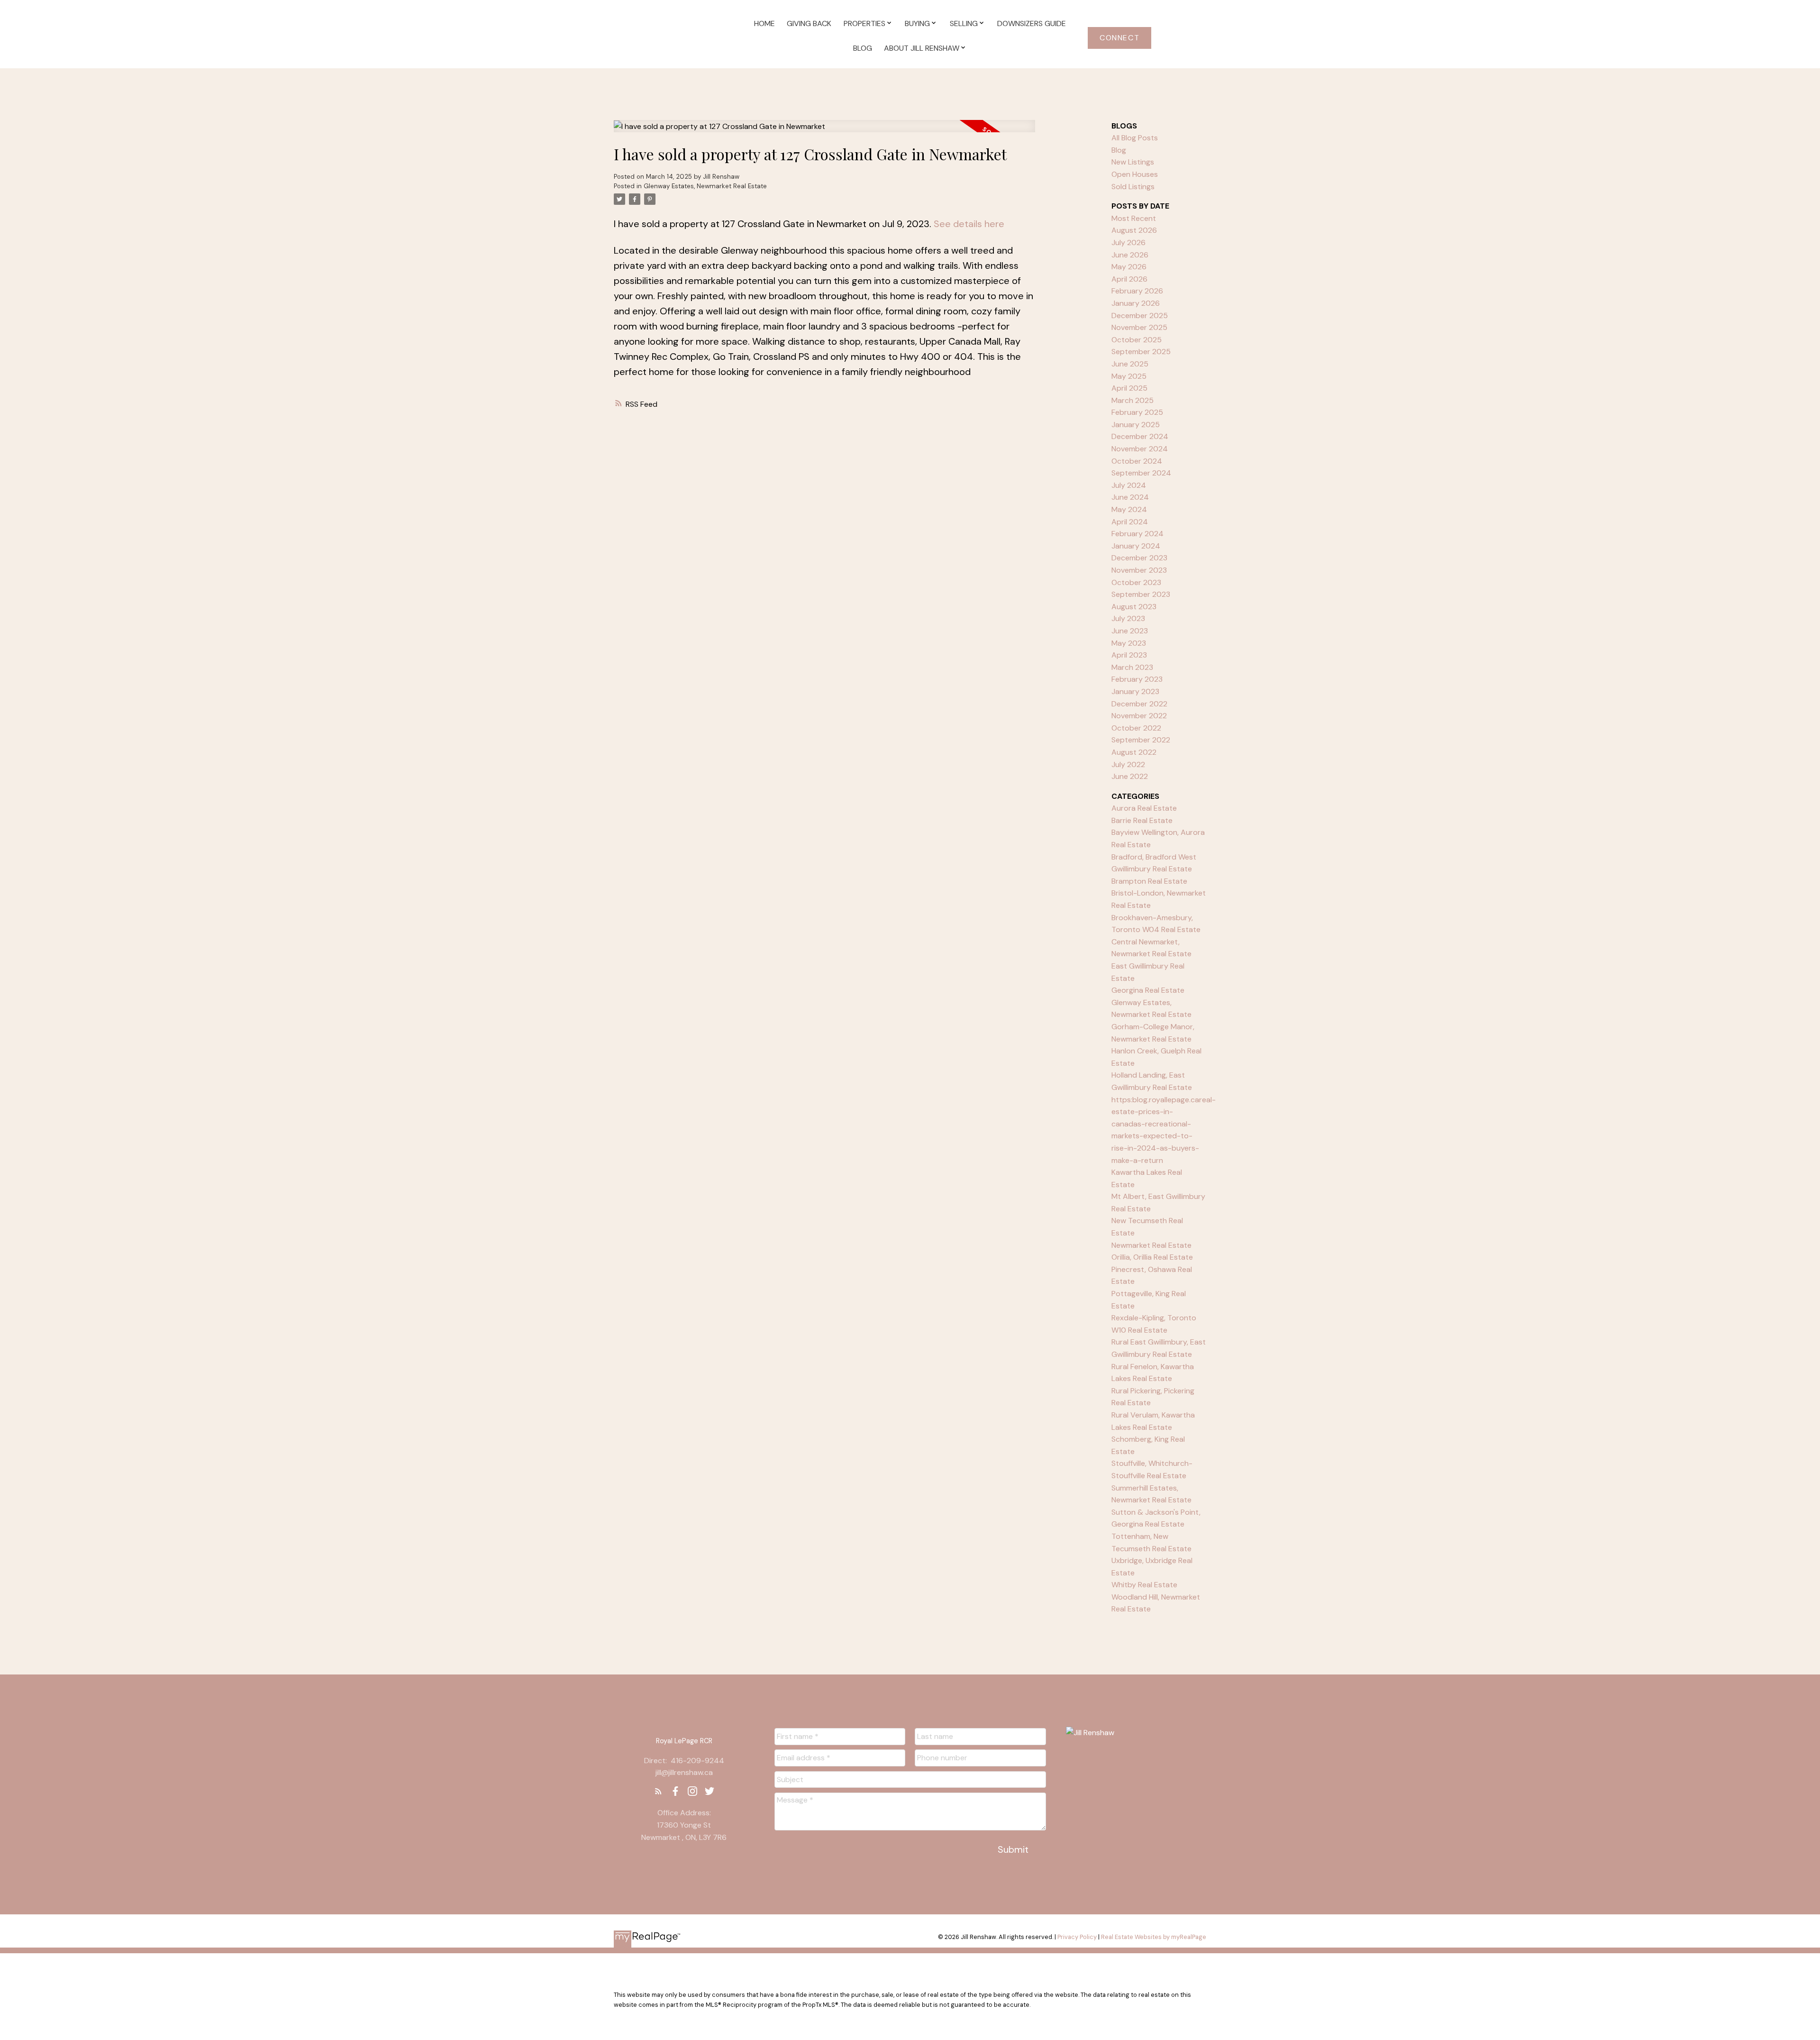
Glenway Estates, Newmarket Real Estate (705, 186)
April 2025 (1129, 388)
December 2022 (1139, 704)
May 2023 (1129, 643)
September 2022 (1141, 740)
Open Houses (1135, 174)
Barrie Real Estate (1142, 820)
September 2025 (1141, 352)
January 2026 (1136, 303)
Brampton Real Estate (1149, 881)
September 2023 (1141, 594)
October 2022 (1136, 728)
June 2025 (1130, 364)
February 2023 (1137, 679)
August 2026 (1134, 230)
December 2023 (1139, 558)
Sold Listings (1133, 187)
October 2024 (1137, 461)
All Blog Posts (1135, 138)
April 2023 (1129, 655)
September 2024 (1141, 473)
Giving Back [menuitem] (809, 23)
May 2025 (1129, 376)
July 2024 (1129, 485)
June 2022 (1130, 776)
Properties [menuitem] (864, 23)
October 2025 (1137, 340)
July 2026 (1128, 242)
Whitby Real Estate (1144, 1585)
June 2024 (1130, 497)
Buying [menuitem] (917, 23)
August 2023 (1134, 607)
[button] (1119, 38)
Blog (1119, 150)
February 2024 (1137, 534)
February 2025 (1137, 412)
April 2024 (1130, 522)
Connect (1119, 38)
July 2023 (1128, 618)
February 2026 (1137, 291)
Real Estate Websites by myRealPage (1154, 1937)
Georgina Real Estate (1148, 990)
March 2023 (1132, 667)
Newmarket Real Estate (1151, 1245)
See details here (969, 224)
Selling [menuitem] (964, 23)
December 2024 (1140, 436)
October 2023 (1136, 582)
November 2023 (1139, 570)
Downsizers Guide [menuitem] (1032, 23)
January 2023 (1135, 691)
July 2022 (1128, 764)
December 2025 (1140, 316)
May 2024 (1129, 509)
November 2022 (1139, 716)
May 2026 (1129, 267)
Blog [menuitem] (863, 48)
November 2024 (1140, 449)
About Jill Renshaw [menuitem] (922, 48)
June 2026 (1130, 255)
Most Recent (1134, 218)
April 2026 (1129, 279)
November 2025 (1139, 327)
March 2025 (1133, 400)
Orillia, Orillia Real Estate (1152, 1257)
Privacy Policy (1077, 1937)
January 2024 (1136, 546)
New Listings (1133, 162)
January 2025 (1136, 425)
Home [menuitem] (764, 23)
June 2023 (1130, 631)
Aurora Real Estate (1144, 808)
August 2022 (1134, 752)
